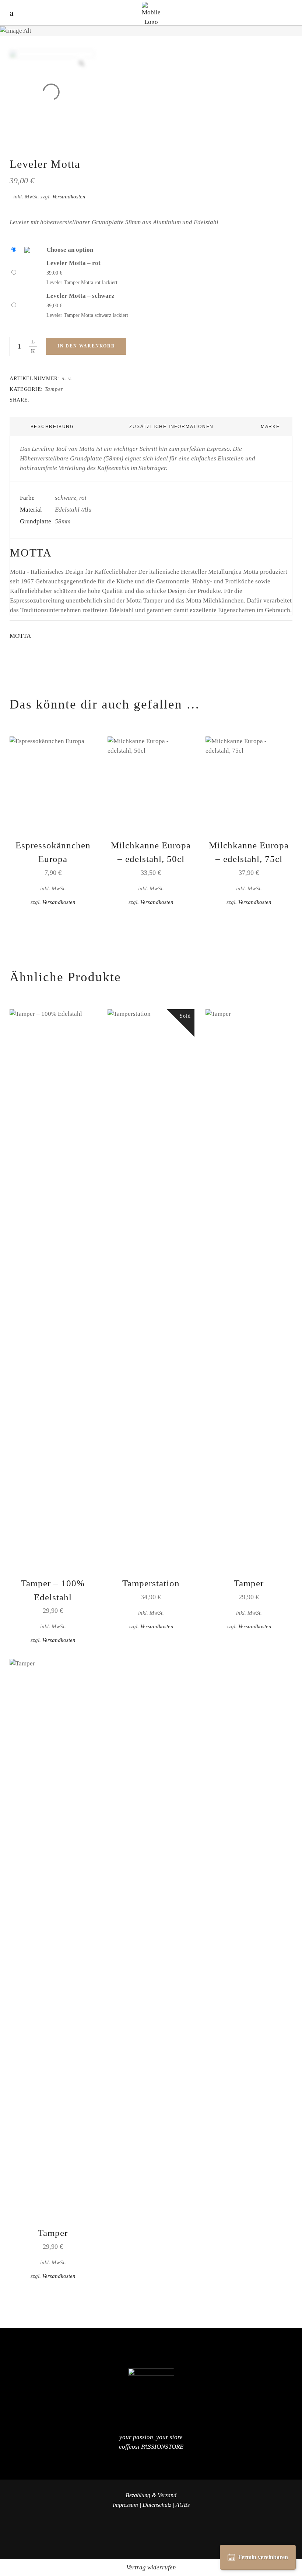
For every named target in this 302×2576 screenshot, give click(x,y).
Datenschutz (157, 2505)
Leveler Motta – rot (73, 263)
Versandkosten (69, 196)
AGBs (183, 2505)
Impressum (125, 2505)
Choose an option (70, 250)
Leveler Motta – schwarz (80, 296)
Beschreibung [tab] (52, 427)
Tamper (54, 389)
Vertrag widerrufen (151, 2567)
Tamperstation (151, 1583)
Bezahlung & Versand (151, 2495)
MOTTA (20, 636)
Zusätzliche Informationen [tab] (171, 427)
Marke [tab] (270, 427)
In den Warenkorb (86, 346)
